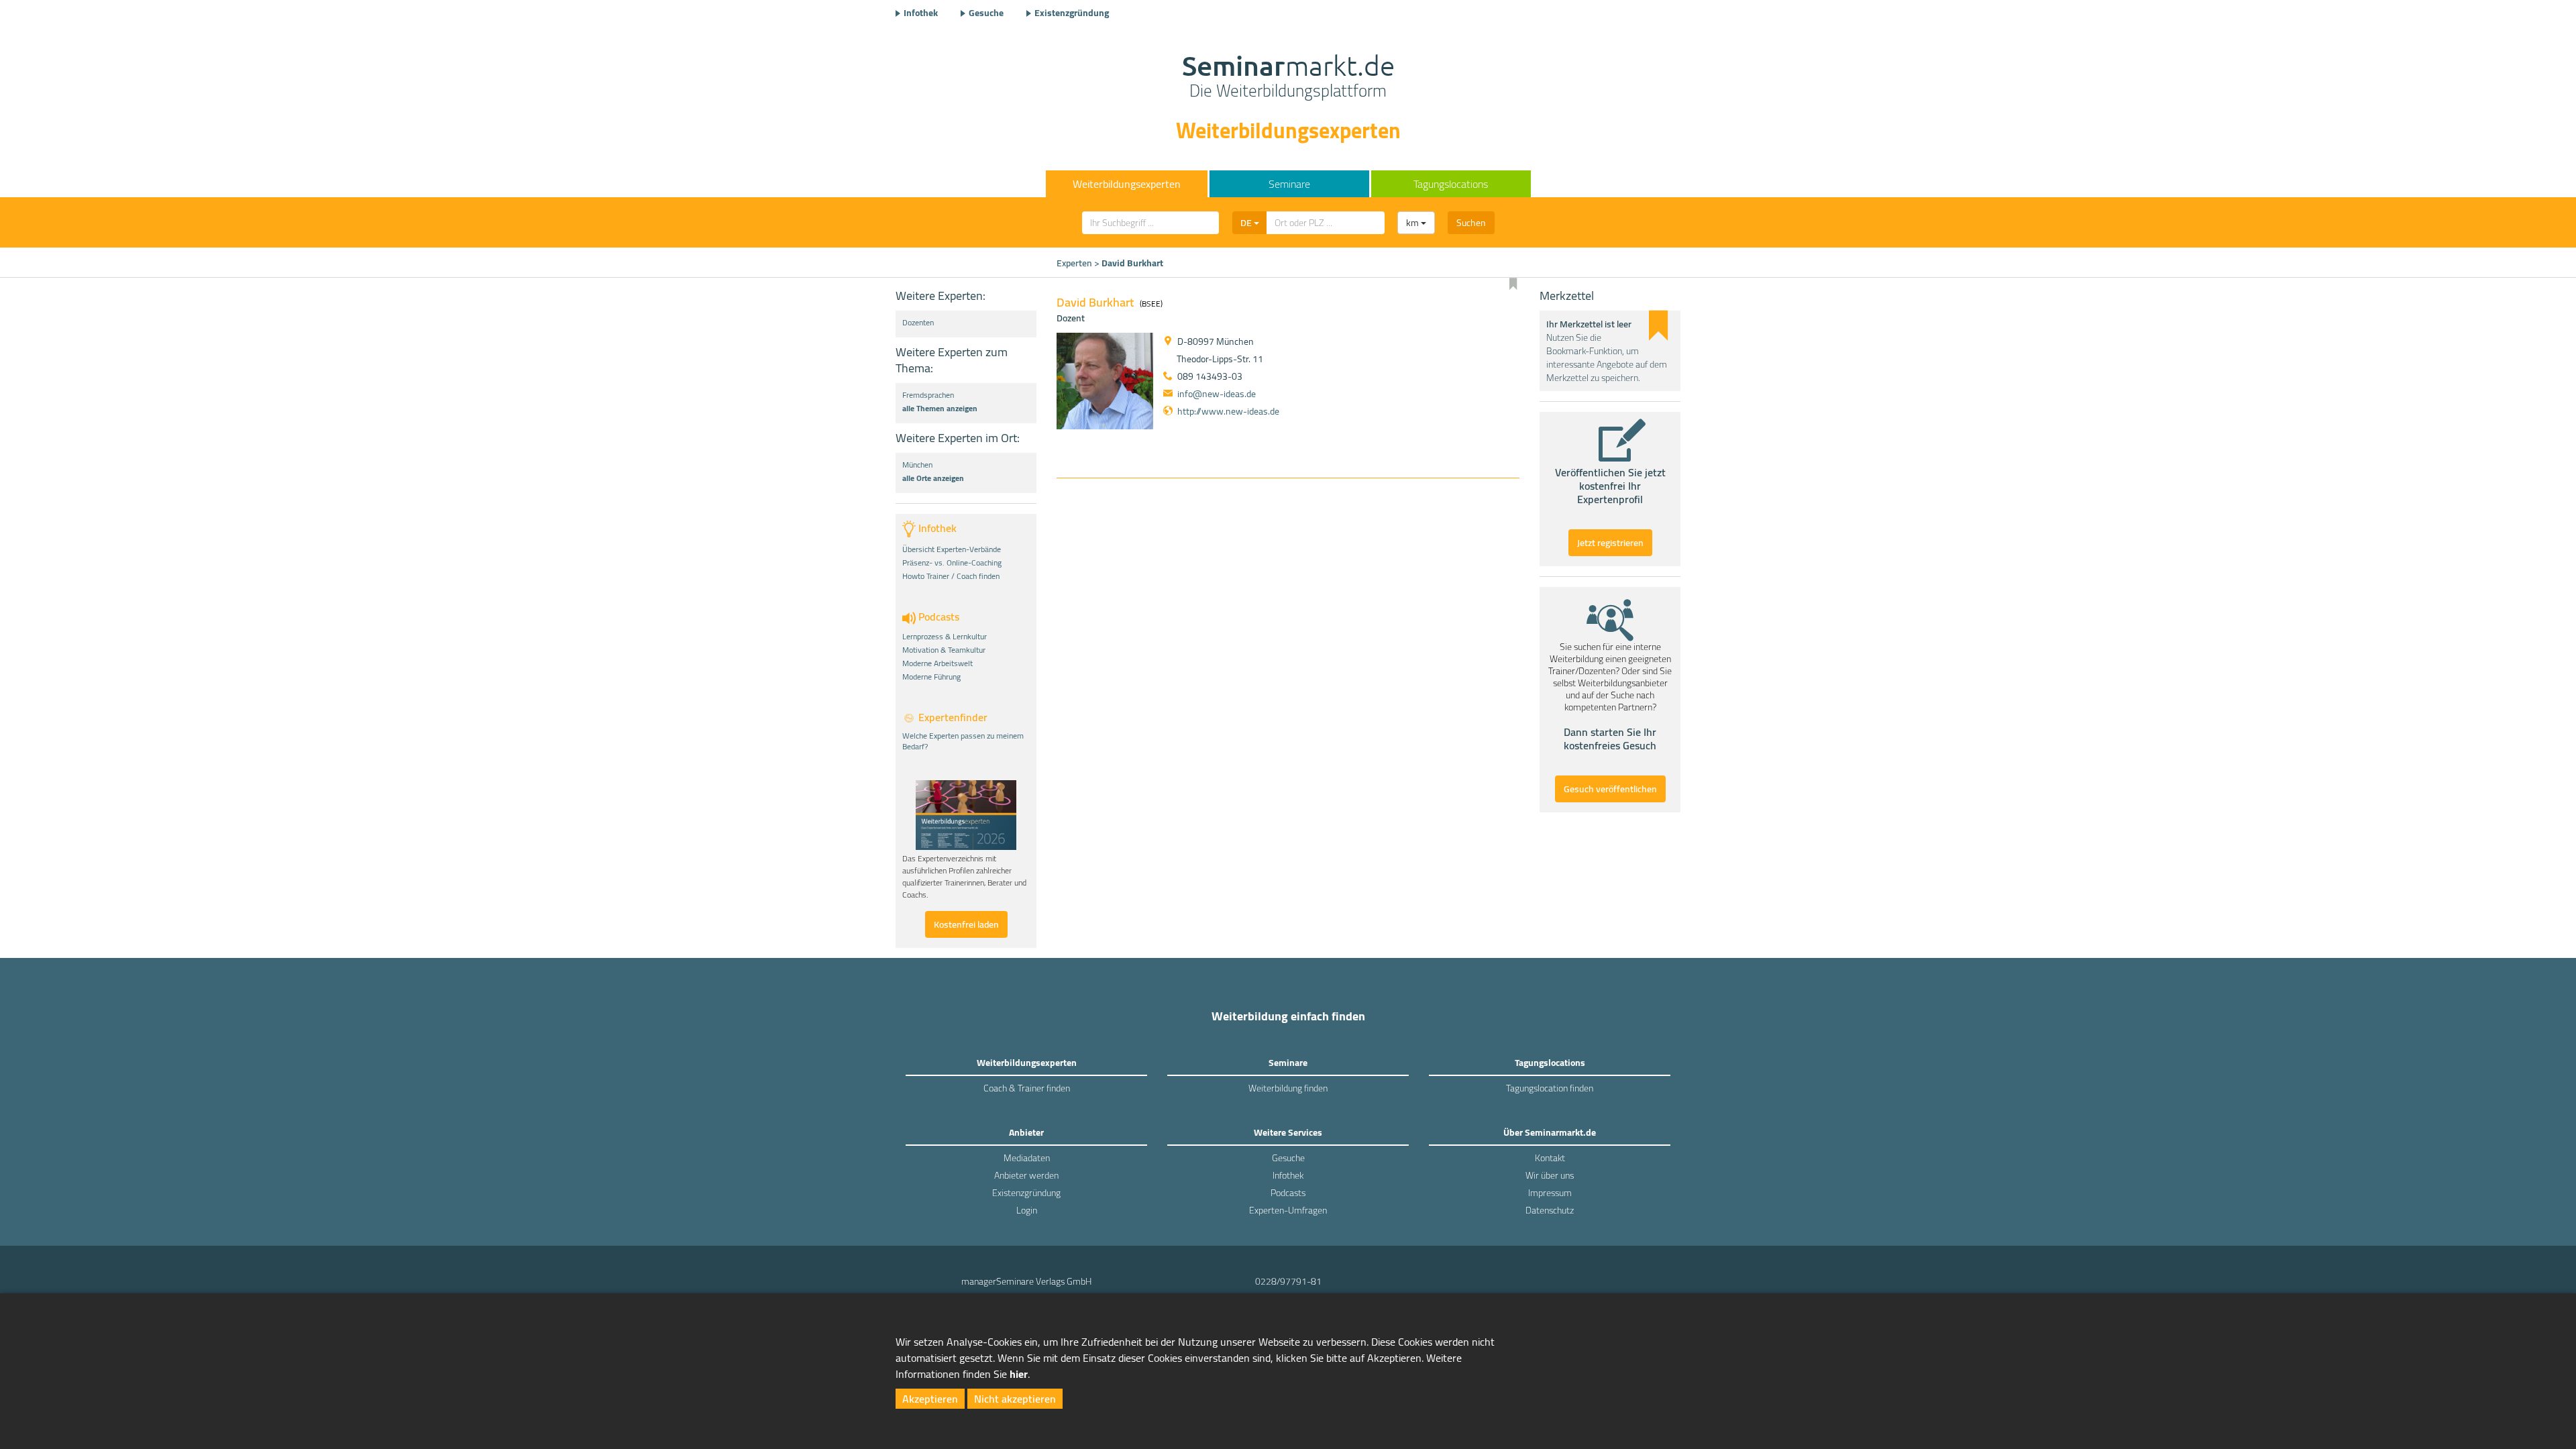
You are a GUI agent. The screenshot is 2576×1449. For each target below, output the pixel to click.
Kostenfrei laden (966, 924)
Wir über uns (1550, 1175)
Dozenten (918, 323)
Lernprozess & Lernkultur (945, 637)
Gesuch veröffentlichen (1610, 789)
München (917, 465)
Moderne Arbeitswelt (937, 663)
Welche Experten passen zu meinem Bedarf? (963, 741)
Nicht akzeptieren (1015, 1399)
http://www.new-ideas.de (1228, 411)
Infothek (921, 13)
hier (1019, 1374)
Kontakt (1550, 1158)
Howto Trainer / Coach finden (951, 576)
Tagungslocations (1451, 184)
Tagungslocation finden (1550, 1088)
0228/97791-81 (1288, 1281)
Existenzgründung (1072, 13)
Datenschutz (1550, 1210)
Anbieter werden (1026, 1175)
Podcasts (1288, 1193)
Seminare (1289, 184)
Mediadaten (1027, 1158)
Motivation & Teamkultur (944, 650)
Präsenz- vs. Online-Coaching (952, 563)
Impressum (1550, 1193)
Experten (1074, 263)
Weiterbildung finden (1288, 1088)
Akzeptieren (930, 1399)
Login (1027, 1210)
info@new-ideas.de (1217, 394)
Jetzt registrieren (1610, 543)
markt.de (1288, 78)
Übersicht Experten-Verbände (952, 549)
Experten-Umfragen (1288, 1210)
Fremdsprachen (928, 395)
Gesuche (986, 13)
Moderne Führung (931, 677)
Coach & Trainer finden (1027, 1088)
